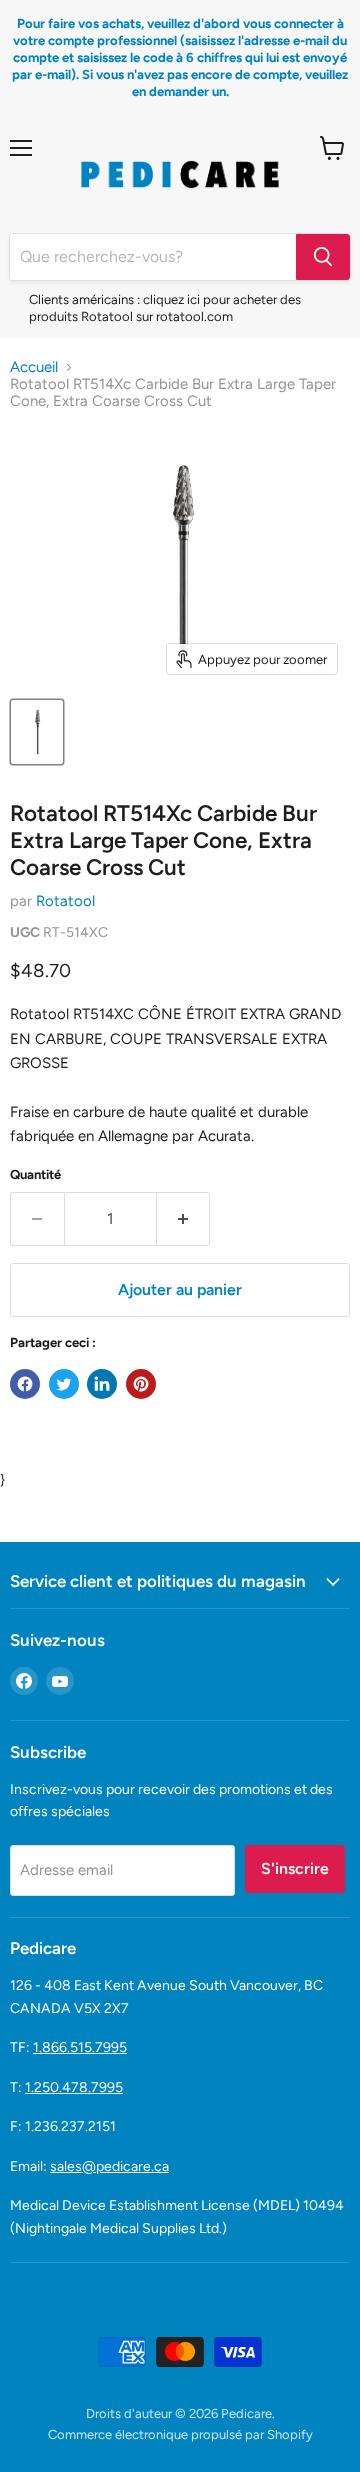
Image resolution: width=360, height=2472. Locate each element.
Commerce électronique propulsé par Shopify (180, 2434)
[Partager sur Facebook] (25, 1384)
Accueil (34, 367)
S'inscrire (295, 1868)
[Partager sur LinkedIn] (102, 1384)
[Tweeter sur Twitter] (64, 1384)
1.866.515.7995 (80, 2047)
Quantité (35, 1174)
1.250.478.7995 (74, 2087)
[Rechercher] (323, 257)
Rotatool (65, 901)
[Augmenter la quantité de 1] (184, 1219)
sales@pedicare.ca (109, 2166)
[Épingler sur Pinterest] (141, 1384)
